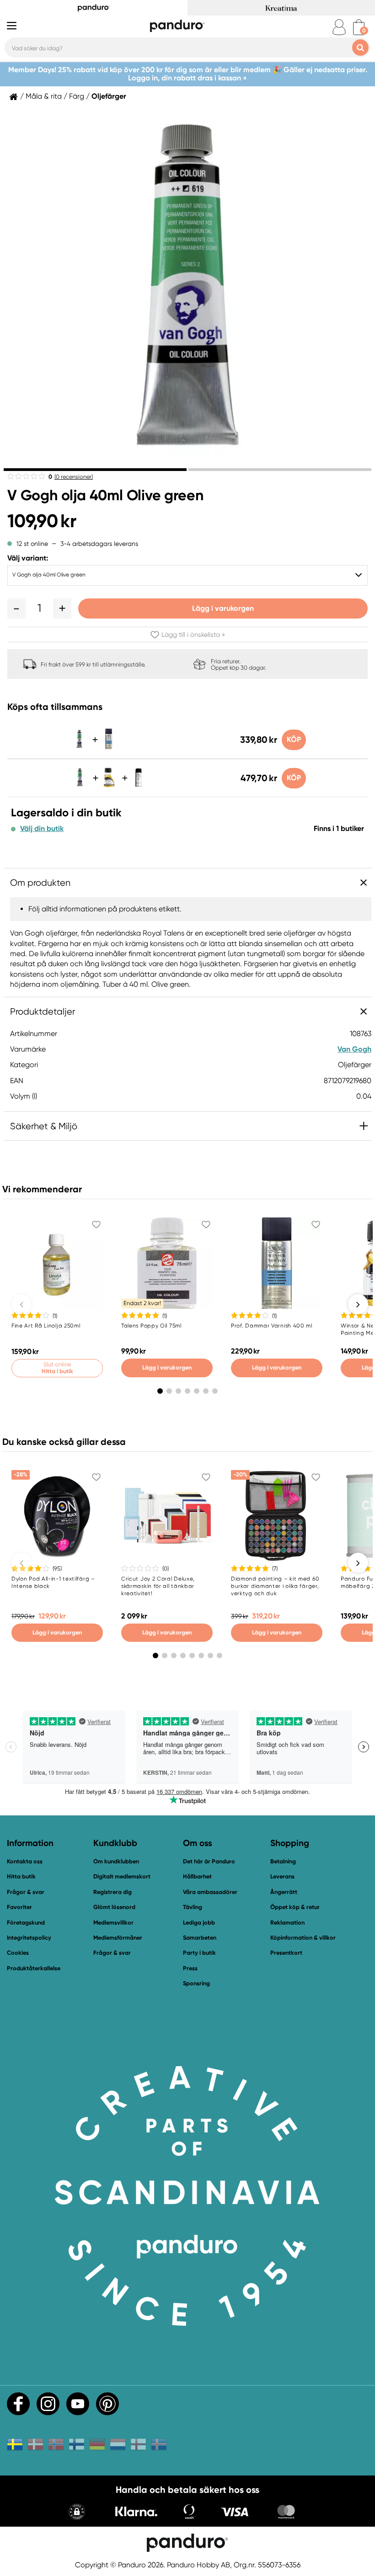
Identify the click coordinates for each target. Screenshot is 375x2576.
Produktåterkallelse (34, 1968)
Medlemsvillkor (113, 1923)
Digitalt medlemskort (122, 1876)
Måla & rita (44, 96)
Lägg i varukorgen (223, 608)
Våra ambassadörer (210, 1892)
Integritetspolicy (29, 1938)
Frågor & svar (26, 1892)
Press (190, 1968)
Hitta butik (21, 1876)
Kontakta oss (25, 1861)
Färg (77, 96)
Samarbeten (200, 1938)
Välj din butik (42, 829)
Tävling (193, 1907)
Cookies (18, 1953)
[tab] (95, 470)
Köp (294, 739)
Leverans (282, 1876)
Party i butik (199, 1953)
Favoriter (19, 1907)
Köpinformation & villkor (303, 1938)
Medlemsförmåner (118, 1938)
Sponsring (196, 1983)
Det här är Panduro (209, 1861)
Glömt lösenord (114, 1907)
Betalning (283, 1861)
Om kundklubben (116, 1861)
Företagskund (26, 1923)
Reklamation (287, 1923)
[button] (16, 608)
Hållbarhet (197, 1876)
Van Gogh (354, 1049)
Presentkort (286, 1953)
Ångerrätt (284, 1892)
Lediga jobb (199, 1923)
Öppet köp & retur (295, 1907)
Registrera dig (112, 1892)
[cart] (359, 27)
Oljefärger (109, 96)
